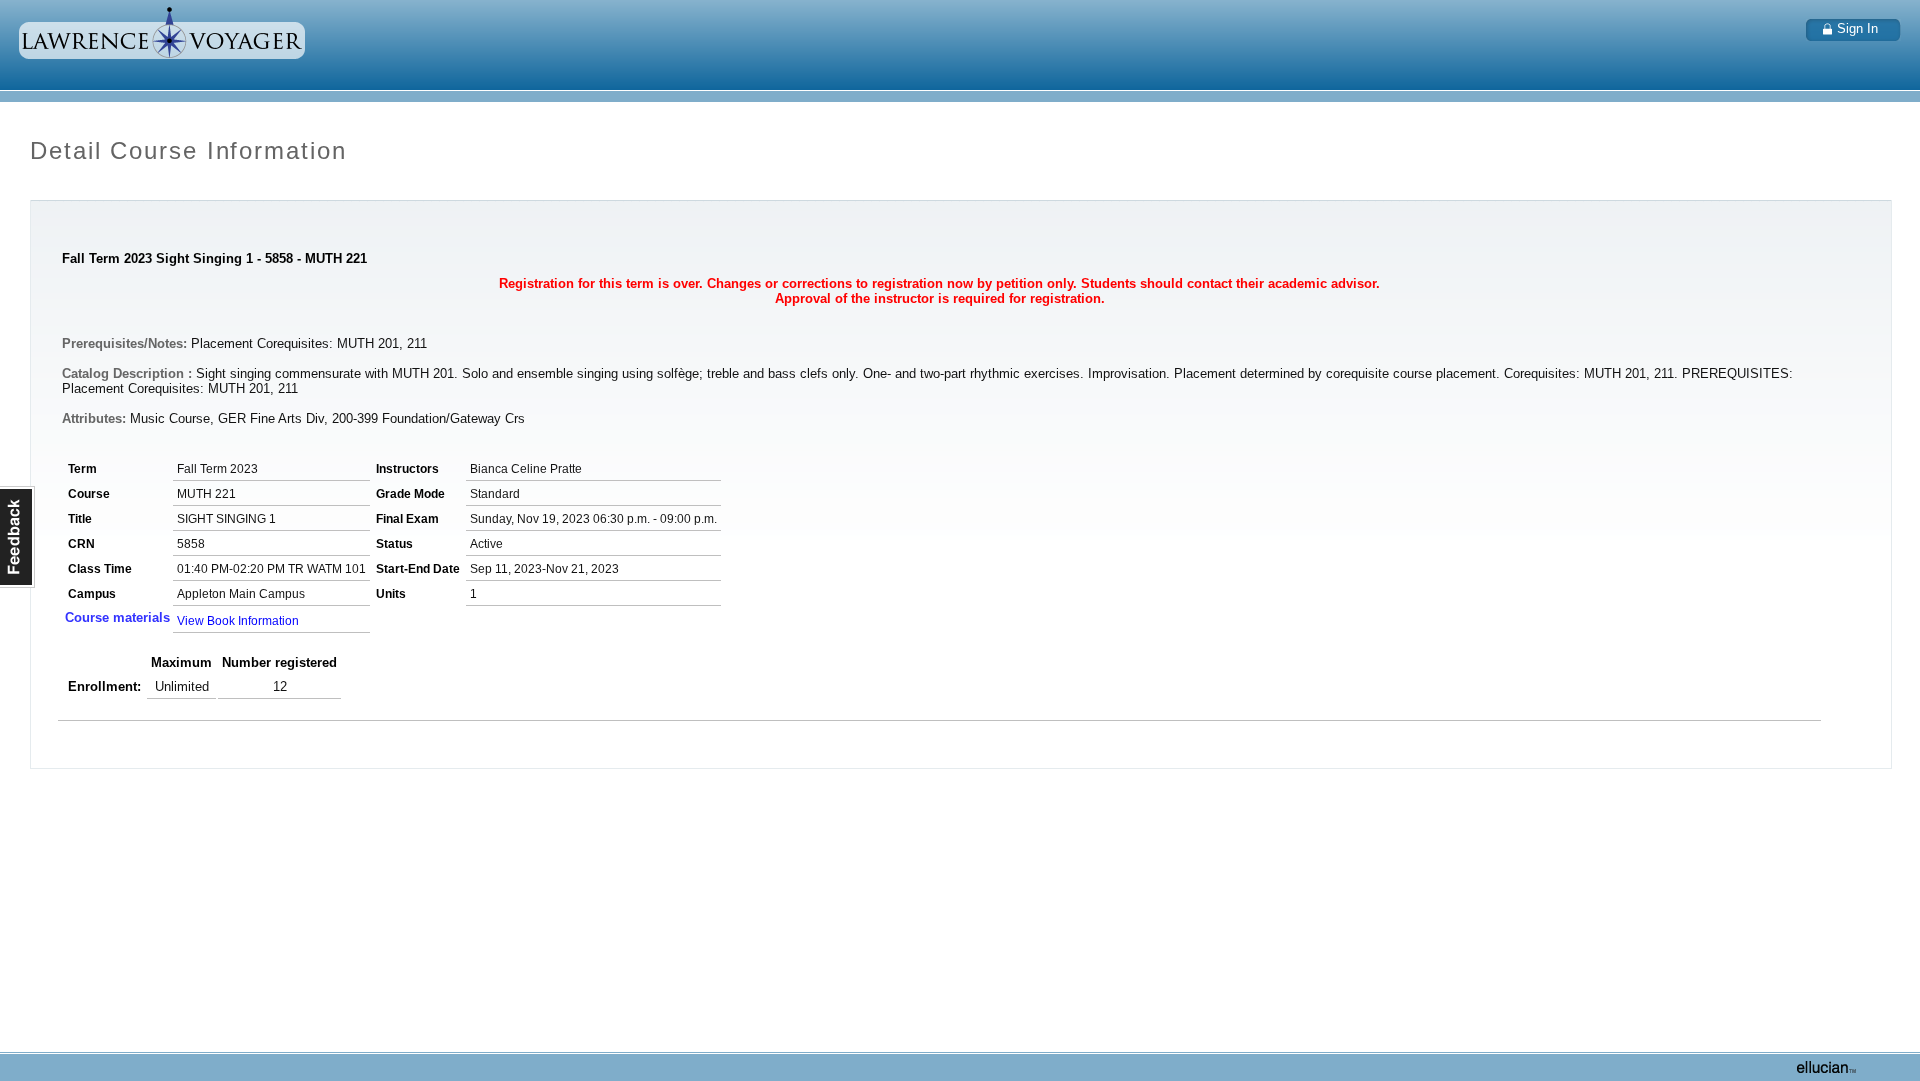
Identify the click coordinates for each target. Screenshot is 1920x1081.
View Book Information (238, 621)
